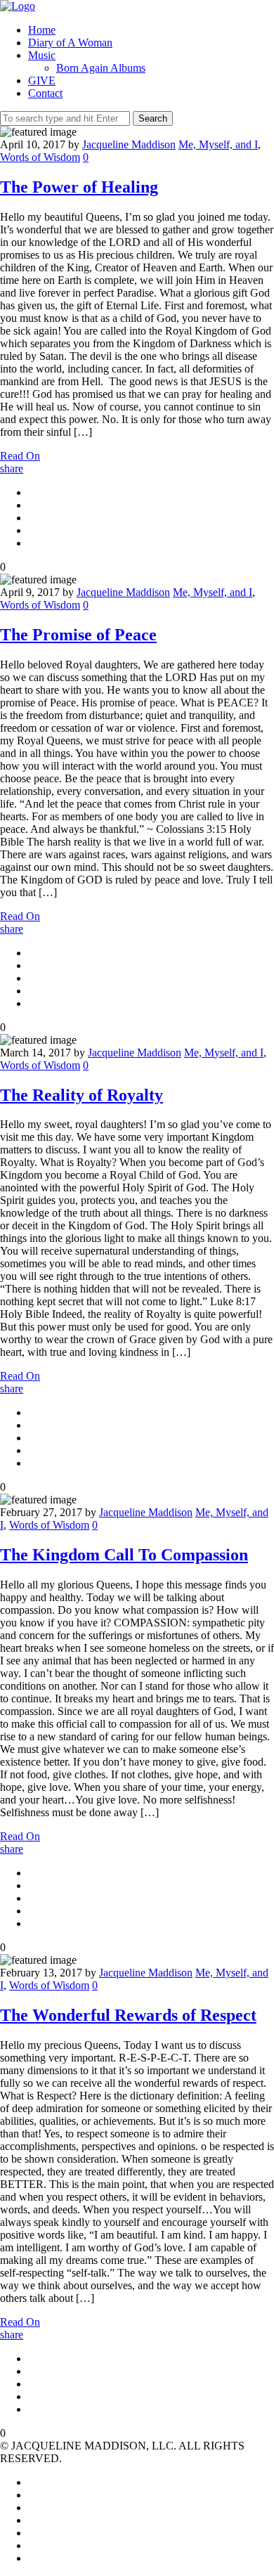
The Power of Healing (79, 187)
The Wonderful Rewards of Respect (128, 2015)
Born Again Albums (101, 68)
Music (42, 55)
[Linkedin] (32, 2507)
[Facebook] (32, 2495)
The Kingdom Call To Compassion (124, 1555)
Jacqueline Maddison (129, 144)
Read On (20, 456)
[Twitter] (32, 2482)
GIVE (42, 80)
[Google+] (32, 2520)
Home (42, 30)
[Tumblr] (32, 2558)
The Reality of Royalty (81, 1095)
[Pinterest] (32, 2533)
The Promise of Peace (78, 635)
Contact (45, 93)
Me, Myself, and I (218, 144)
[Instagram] (32, 2545)
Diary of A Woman (70, 43)
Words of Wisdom (40, 157)
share (12, 468)
